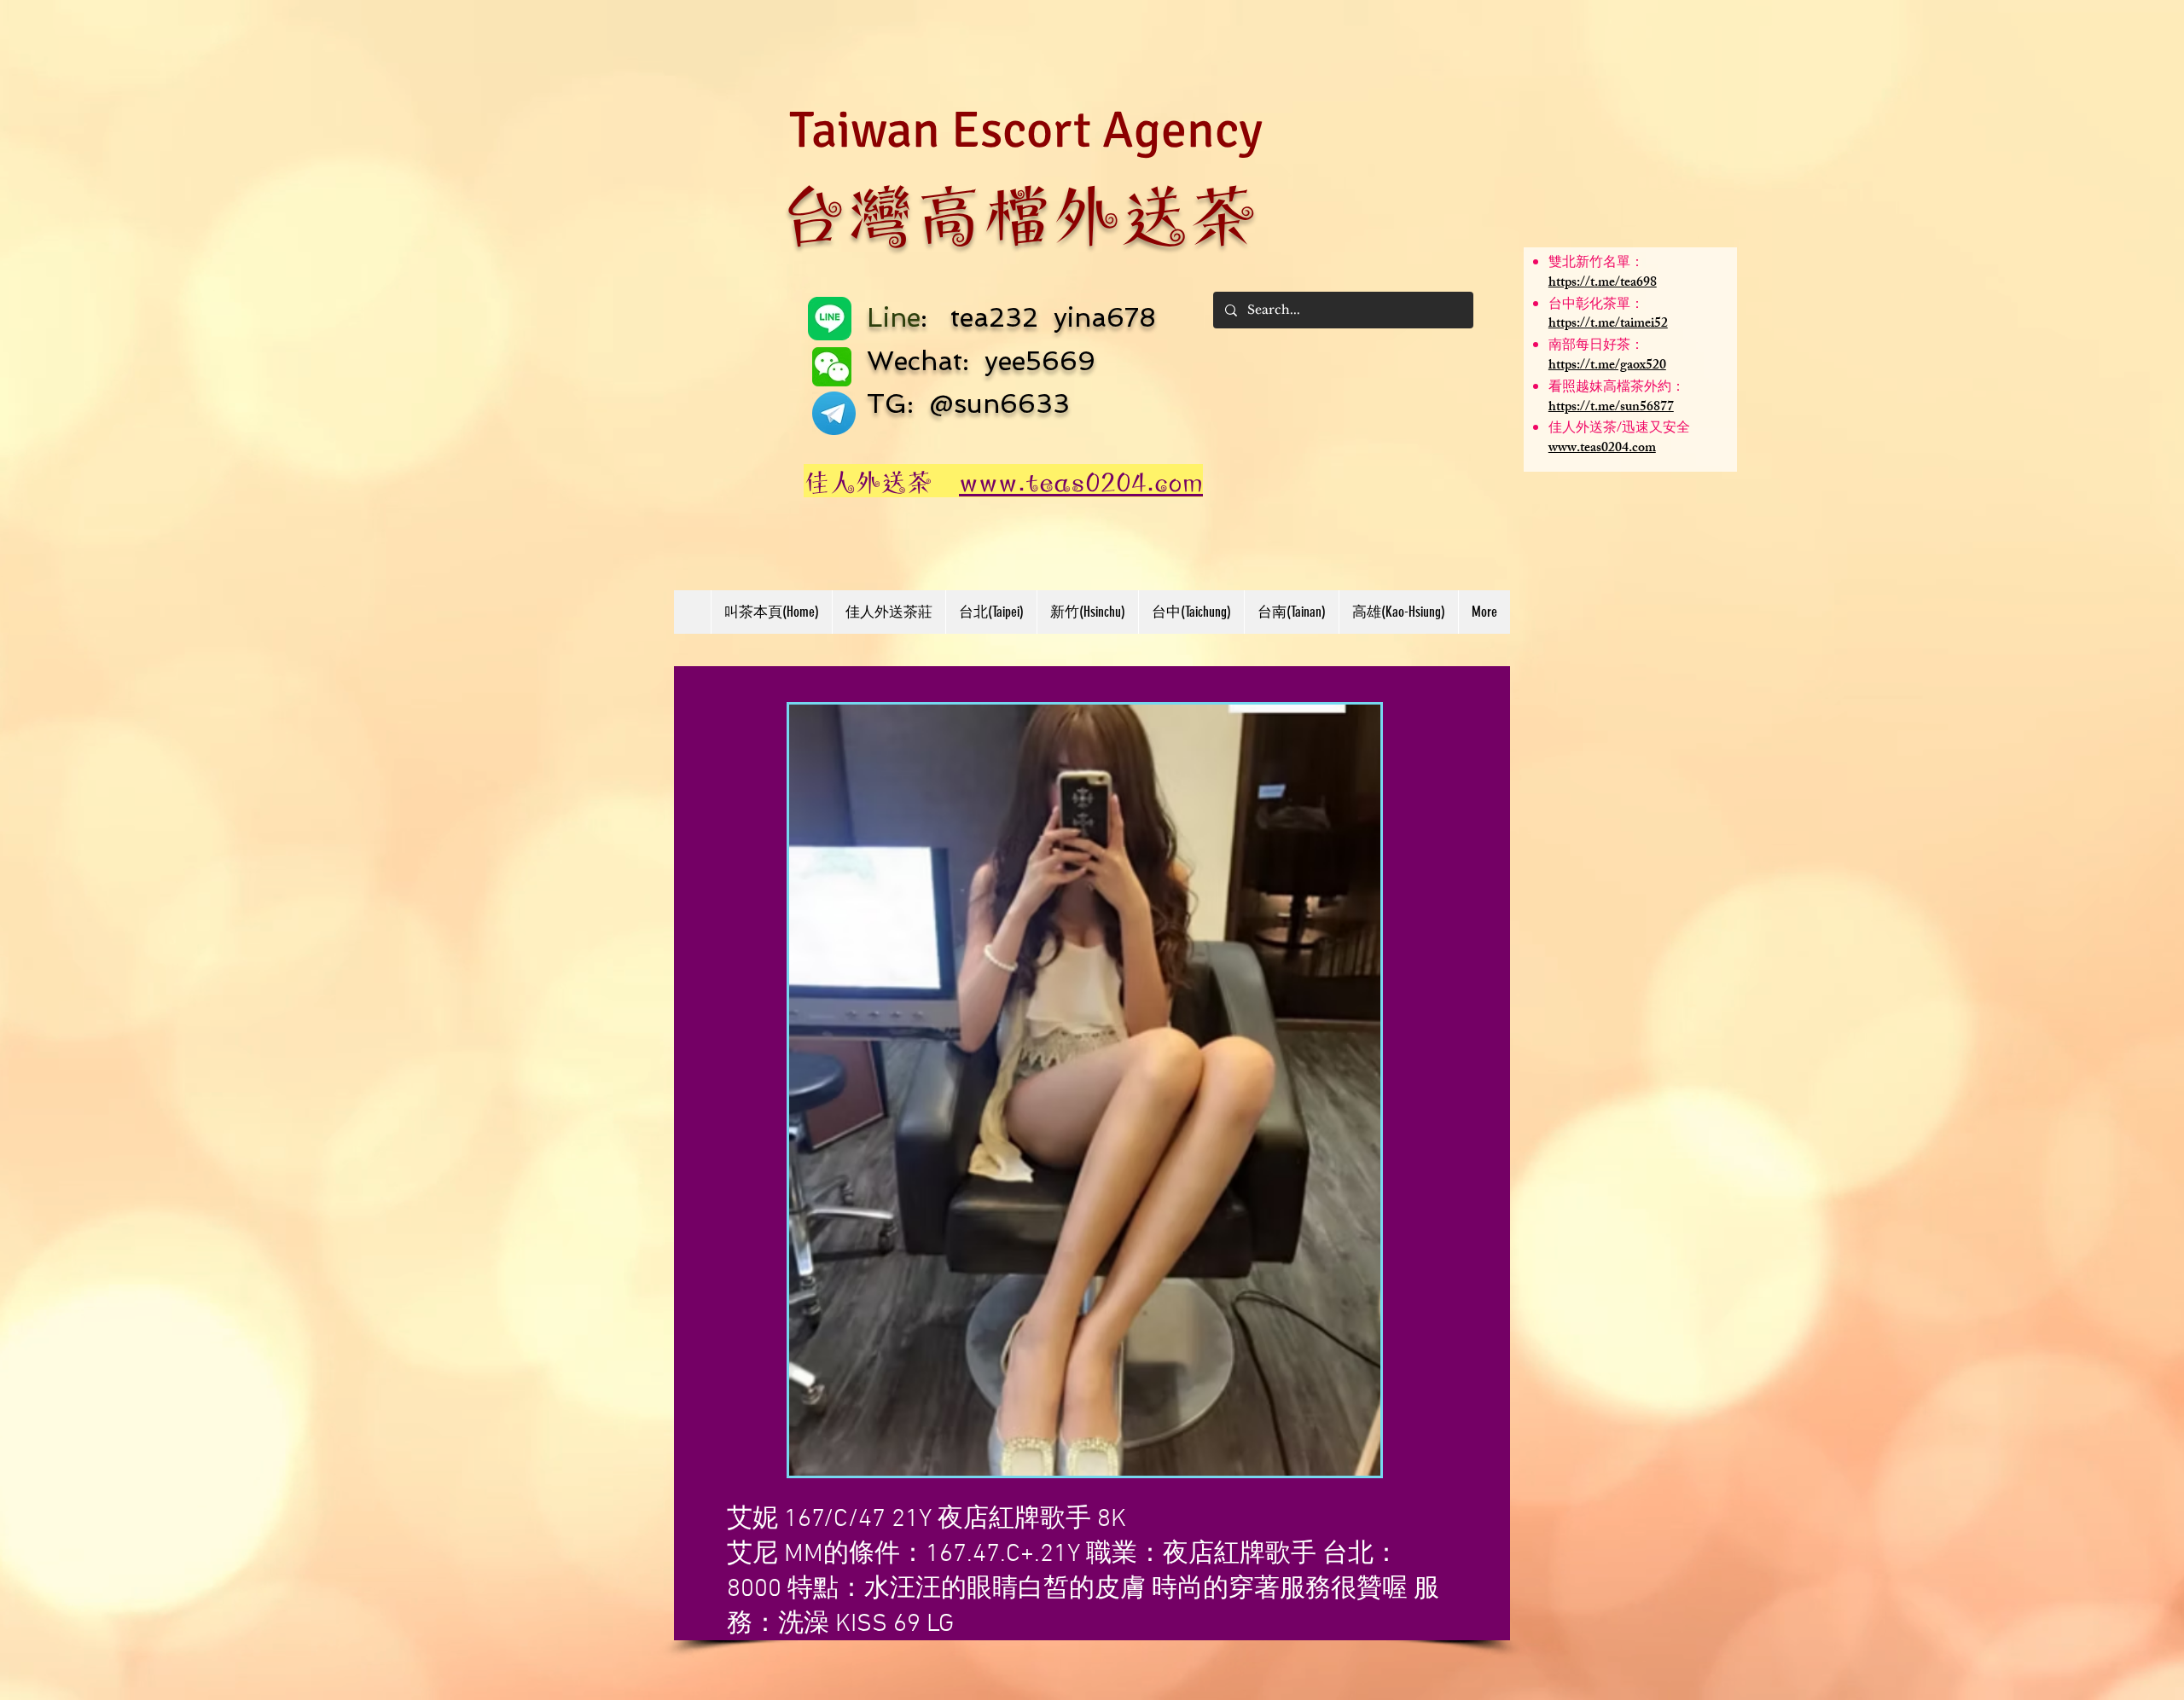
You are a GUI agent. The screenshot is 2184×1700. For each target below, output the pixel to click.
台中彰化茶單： (1596, 306)
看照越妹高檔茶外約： (1617, 389)
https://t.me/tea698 (1603, 284)
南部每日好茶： (1596, 347)
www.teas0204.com (1602, 449)
